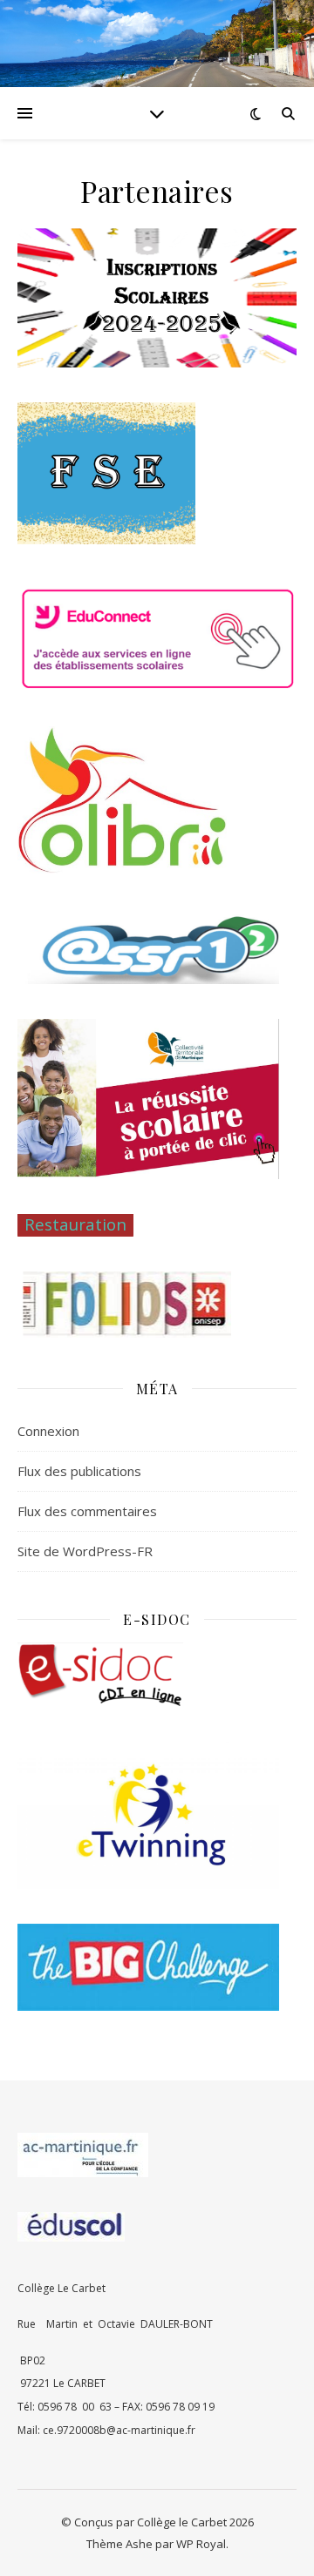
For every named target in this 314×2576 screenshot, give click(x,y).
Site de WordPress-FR (85, 1551)
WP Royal (201, 2544)
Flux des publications (79, 1471)
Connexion (48, 1431)
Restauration (75, 1224)
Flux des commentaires (87, 1511)
